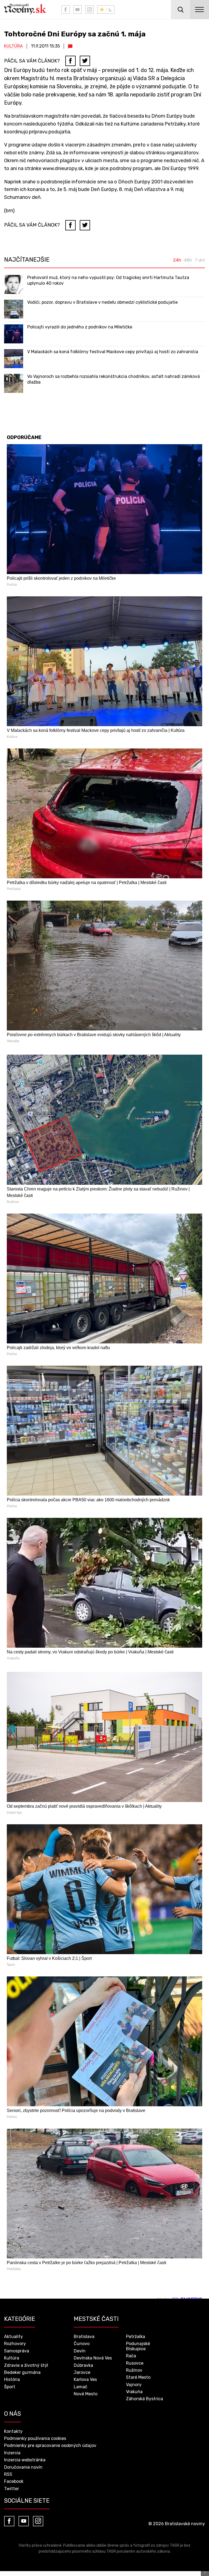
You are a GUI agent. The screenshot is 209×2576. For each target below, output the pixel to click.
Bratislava (84, 2337)
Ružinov (134, 2370)
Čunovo (82, 2344)
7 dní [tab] (200, 260)
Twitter (12, 2489)
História (12, 2379)
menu (199, 10)
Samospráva (17, 2351)
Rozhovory (15, 2344)
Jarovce (82, 2372)
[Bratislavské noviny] (29, 10)
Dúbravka (83, 2365)
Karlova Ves (85, 2379)
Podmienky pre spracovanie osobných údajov (50, 2445)
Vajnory (134, 2385)
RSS (8, 2474)
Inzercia (12, 2453)
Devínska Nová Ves (93, 2358)
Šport (10, 2387)
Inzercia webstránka (25, 2460)
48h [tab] (188, 260)
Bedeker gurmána (22, 2372)
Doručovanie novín (23, 2467)
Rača (131, 2356)
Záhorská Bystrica (145, 2399)
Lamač (81, 2387)
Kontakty (13, 2431)
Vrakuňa (134, 2392)
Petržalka (136, 2337)
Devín (80, 2351)
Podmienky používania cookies (35, 2438)
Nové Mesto (86, 2394)
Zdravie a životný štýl (26, 2365)
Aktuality (13, 2337)
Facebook (14, 2481)
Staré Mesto (138, 2377)
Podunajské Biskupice (138, 2346)
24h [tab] (177, 260)
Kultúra (13, 46)
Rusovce (135, 2363)
